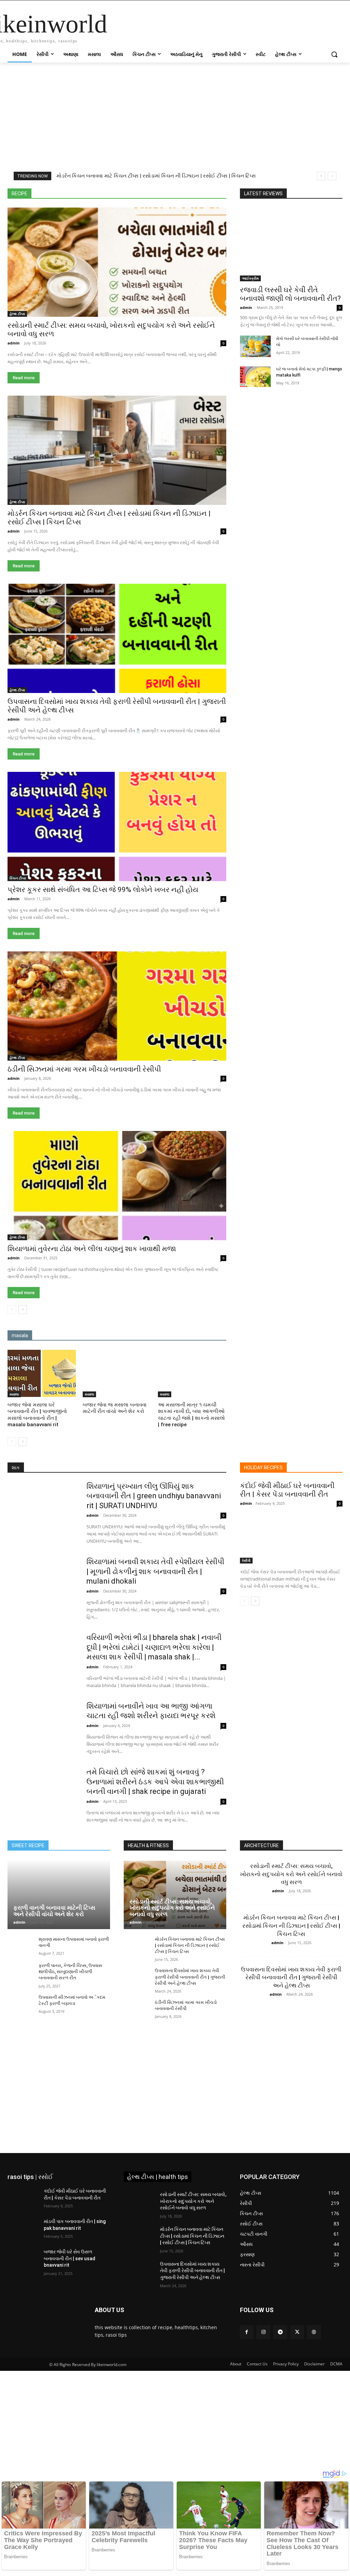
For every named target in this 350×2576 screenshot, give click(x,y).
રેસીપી (62, 183)
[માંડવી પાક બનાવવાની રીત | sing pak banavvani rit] (23, 2229)
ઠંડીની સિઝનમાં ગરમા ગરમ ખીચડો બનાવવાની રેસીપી (84, 1069)
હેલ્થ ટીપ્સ (217, 183)
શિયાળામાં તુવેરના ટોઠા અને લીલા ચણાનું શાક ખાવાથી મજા (92, 1249)
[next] (332, 176)
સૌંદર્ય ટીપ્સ (166, 183)
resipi (101, 169)
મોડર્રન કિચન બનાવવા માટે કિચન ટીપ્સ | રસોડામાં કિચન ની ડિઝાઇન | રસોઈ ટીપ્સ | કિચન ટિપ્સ (190, 1945)
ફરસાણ (98, 179)
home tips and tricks (65, 169)
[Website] (314, 2332)
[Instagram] (263, 2332)
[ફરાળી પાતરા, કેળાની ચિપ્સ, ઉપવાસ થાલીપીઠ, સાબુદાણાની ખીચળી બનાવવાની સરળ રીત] (20, 1972)
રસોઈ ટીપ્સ (195, 179)
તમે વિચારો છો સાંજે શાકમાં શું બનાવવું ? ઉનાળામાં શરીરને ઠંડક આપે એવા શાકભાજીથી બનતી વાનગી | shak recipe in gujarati (155, 1782)
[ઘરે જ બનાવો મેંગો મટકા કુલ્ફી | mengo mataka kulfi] (255, 377)
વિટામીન (107, 183)
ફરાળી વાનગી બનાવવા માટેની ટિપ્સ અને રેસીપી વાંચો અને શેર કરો (54, 1911)
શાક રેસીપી (135, 183)
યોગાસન (166, 179)
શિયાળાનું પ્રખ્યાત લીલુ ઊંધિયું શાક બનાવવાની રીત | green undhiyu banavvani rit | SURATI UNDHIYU (154, 1496)
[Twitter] (297, 2332)
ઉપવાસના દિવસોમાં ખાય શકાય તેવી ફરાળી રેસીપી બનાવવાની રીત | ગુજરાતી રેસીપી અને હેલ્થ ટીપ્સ (190, 1977)
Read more (24, 378)
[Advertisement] (175, 113)
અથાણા (165, 169)
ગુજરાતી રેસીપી (118, 174)
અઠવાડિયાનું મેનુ (132, 169)
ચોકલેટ (219, 174)
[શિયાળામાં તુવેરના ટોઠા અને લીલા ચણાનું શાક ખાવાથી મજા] (117, 1186)
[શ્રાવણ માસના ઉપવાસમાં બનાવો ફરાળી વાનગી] (20, 1946)
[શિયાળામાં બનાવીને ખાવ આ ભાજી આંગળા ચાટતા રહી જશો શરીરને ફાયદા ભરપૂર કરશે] (43, 1726)
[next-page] (23, 1310)
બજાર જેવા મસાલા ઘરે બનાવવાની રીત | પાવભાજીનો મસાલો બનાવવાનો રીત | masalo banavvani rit (37, 1415)
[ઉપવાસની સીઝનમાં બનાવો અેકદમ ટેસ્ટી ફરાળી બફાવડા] (20, 2004)
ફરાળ (120, 179)
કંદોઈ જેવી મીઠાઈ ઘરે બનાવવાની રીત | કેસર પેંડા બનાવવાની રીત (287, 1490)
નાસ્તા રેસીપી (33, 179)
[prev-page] (12, 1310)
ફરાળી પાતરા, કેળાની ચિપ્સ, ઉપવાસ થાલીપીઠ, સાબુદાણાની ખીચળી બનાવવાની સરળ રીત (70, 1972)
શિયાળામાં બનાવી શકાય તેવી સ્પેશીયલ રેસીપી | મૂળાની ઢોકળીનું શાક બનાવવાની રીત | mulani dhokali (155, 1571)
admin (14, 343)
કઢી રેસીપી (53, 174)
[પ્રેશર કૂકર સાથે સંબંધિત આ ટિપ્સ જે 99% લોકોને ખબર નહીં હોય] (117, 826)
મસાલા (142, 179)
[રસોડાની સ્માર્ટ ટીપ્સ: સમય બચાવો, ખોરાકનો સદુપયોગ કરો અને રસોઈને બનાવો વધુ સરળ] (117, 262)
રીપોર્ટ (221, 179)
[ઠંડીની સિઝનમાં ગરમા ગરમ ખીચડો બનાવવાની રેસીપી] (117, 1006)
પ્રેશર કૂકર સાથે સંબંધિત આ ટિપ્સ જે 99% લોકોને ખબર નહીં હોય (103, 890)
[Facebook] (247, 2332)
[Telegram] (280, 2332)
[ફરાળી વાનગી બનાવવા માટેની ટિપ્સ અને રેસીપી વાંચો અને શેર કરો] (59, 1894)
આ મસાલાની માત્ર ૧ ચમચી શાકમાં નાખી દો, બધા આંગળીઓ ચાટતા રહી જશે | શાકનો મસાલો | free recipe (191, 1415)
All (32, 169)
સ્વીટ (192, 183)
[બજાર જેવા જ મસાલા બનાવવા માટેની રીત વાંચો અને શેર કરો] (117, 1373)
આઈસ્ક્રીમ (193, 169)
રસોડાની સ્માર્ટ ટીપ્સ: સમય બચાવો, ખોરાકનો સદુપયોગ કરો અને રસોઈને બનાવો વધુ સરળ (172, 1908)
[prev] (321, 176)
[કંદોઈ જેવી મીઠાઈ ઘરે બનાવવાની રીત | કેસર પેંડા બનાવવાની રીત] (291, 1538)
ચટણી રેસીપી (154, 174)
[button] (334, 54)
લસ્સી (83, 183)
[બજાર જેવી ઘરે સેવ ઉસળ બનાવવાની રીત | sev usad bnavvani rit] (23, 2259)
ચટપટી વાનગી (190, 174)
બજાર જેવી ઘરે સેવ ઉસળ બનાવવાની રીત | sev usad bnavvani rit (70, 2258)
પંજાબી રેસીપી (68, 179)
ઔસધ (220, 169)
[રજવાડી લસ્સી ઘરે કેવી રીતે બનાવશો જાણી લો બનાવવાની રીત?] (291, 244)
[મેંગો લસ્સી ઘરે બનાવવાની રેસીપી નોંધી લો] (255, 346)
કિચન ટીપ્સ (84, 174)
